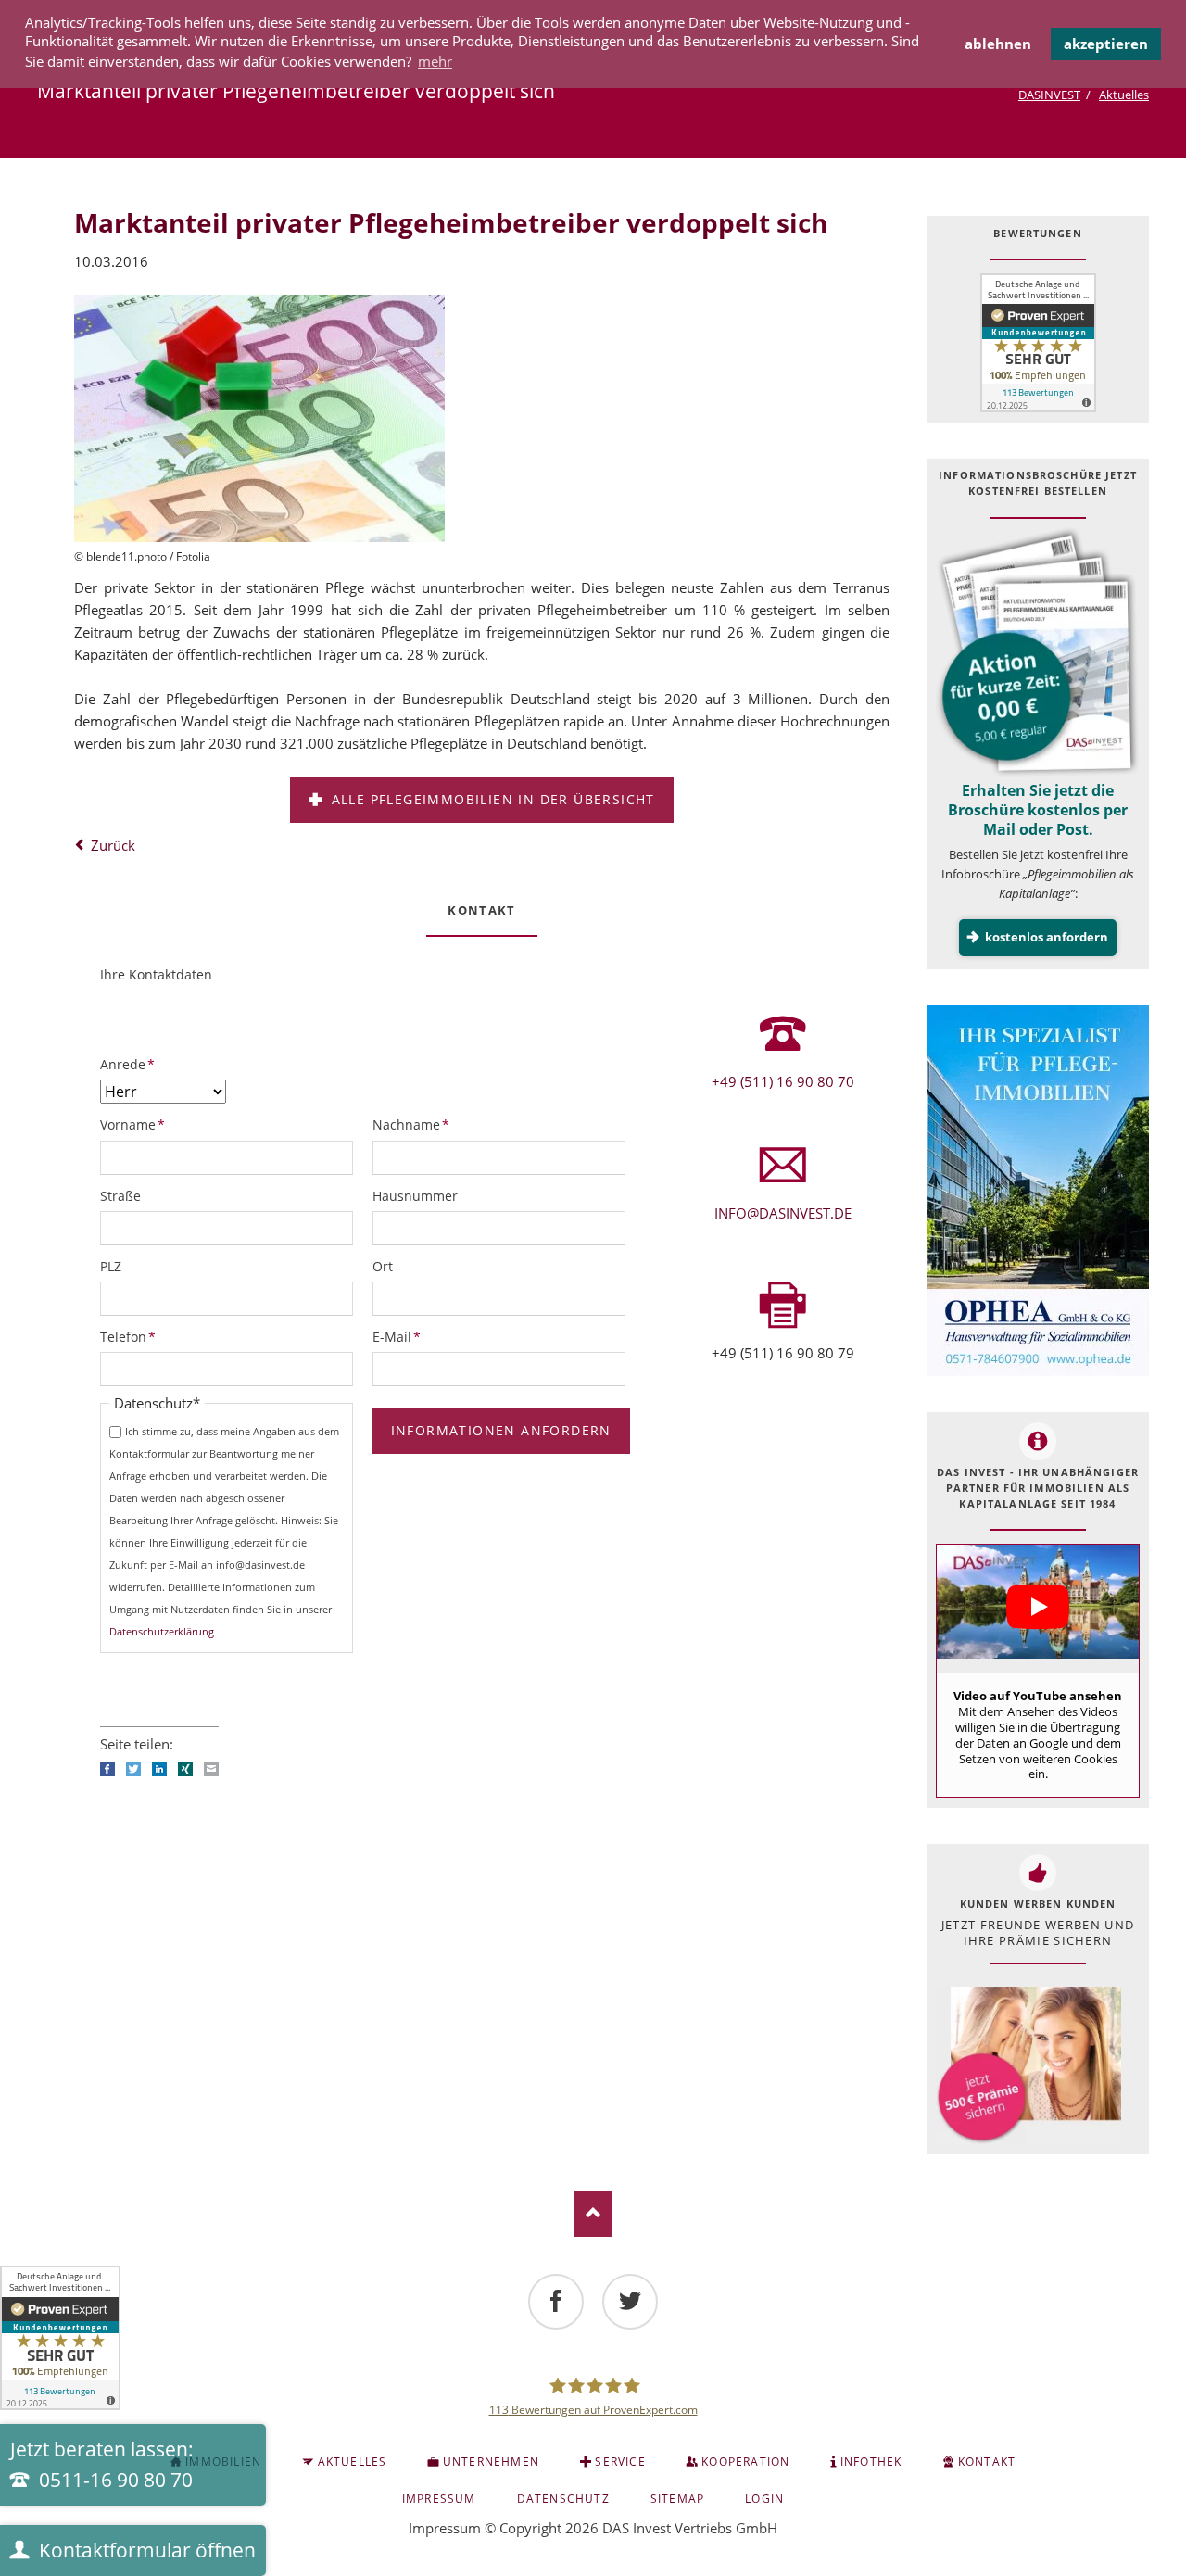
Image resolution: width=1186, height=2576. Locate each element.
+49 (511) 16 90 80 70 (783, 1081)
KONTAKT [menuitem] (987, 2462)
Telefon (131, 1336)
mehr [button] (435, 61)
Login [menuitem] (764, 2499)
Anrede (131, 1064)
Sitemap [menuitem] (677, 2499)
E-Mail (403, 1336)
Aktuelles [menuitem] (353, 2462)
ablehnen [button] (998, 44)
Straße (120, 1196)
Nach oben (593, 2214)
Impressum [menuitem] (439, 2499)
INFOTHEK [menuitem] (871, 2462)
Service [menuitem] (620, 2462)
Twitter (133, 1769)
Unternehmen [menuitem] (491, 2462)
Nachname (411, 1124)
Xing (185, 1769)
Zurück (113, 845)
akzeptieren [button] (1106, 44)
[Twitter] (630, 2302)
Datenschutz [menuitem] (563, 2499)
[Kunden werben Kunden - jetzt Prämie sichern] (1028, 2066)
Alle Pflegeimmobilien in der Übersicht (491, 799)
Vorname (132, 1124)
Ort (383, 1266)
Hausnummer (415, 1196)
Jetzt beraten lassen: (102, 2465)
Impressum (445, 2528)
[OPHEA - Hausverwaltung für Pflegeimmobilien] (1038, 1191)
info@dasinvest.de (783, 1213)
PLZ (111, 1266)
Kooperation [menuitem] (745, 2462)
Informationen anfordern (501, 1430)
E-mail (211, 1769)
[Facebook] (556, 2302)
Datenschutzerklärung (162, 1631)
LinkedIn (159, 1769)
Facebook (107, 1769)
